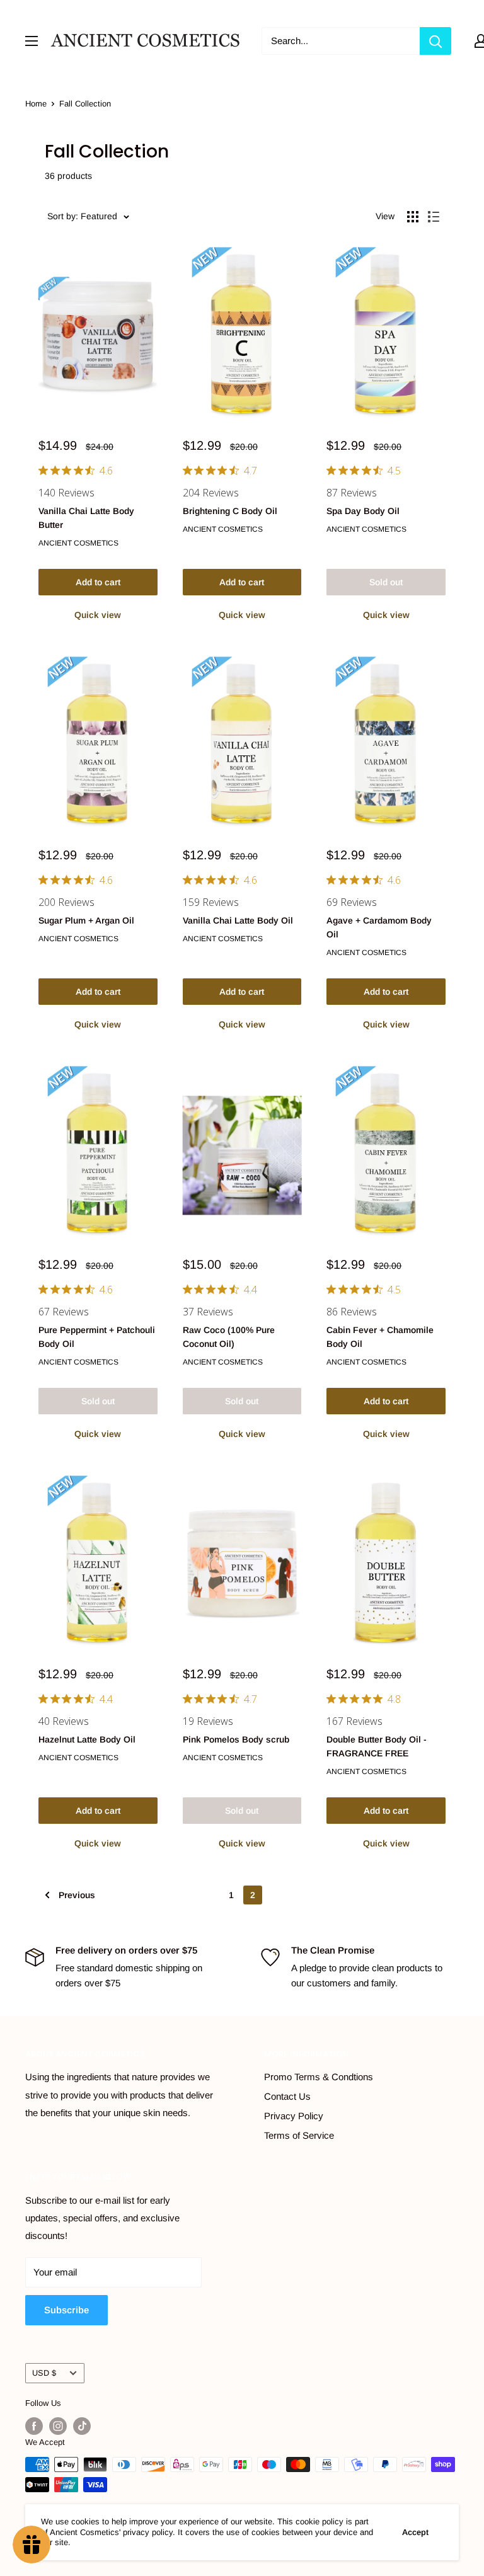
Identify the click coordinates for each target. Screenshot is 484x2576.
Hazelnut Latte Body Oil (87, 1739)
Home (36, 104)
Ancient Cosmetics (78, 543)
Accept (415, 2532)
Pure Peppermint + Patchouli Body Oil (97, 1337)
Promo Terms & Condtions (319, 2077)
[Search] (435, 41)
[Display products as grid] (413, 217)
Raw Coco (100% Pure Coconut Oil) (229, 1337)
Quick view (98, 615)
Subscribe (66, 2310)
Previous (77, 1895)
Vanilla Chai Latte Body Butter (86, 518)
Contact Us (287, 2096)
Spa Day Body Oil (363, 511)
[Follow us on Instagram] (58, 2426)
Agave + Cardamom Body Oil (379, 927)
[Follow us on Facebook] (34, 2426)
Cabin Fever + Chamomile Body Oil (380, 1337)
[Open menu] (32, 41)
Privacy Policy (294, 2116)
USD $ (44, 2373)
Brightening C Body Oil (230, 511)
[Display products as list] (434, 217)
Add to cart (98, 582)
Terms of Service (299, 2135)
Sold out (386, 582)
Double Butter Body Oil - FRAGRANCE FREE (377, 1746)
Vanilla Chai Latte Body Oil (238, 920)
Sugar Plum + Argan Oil (86, 920)
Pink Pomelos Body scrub (236, 1739)
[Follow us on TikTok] (82, 2426)
